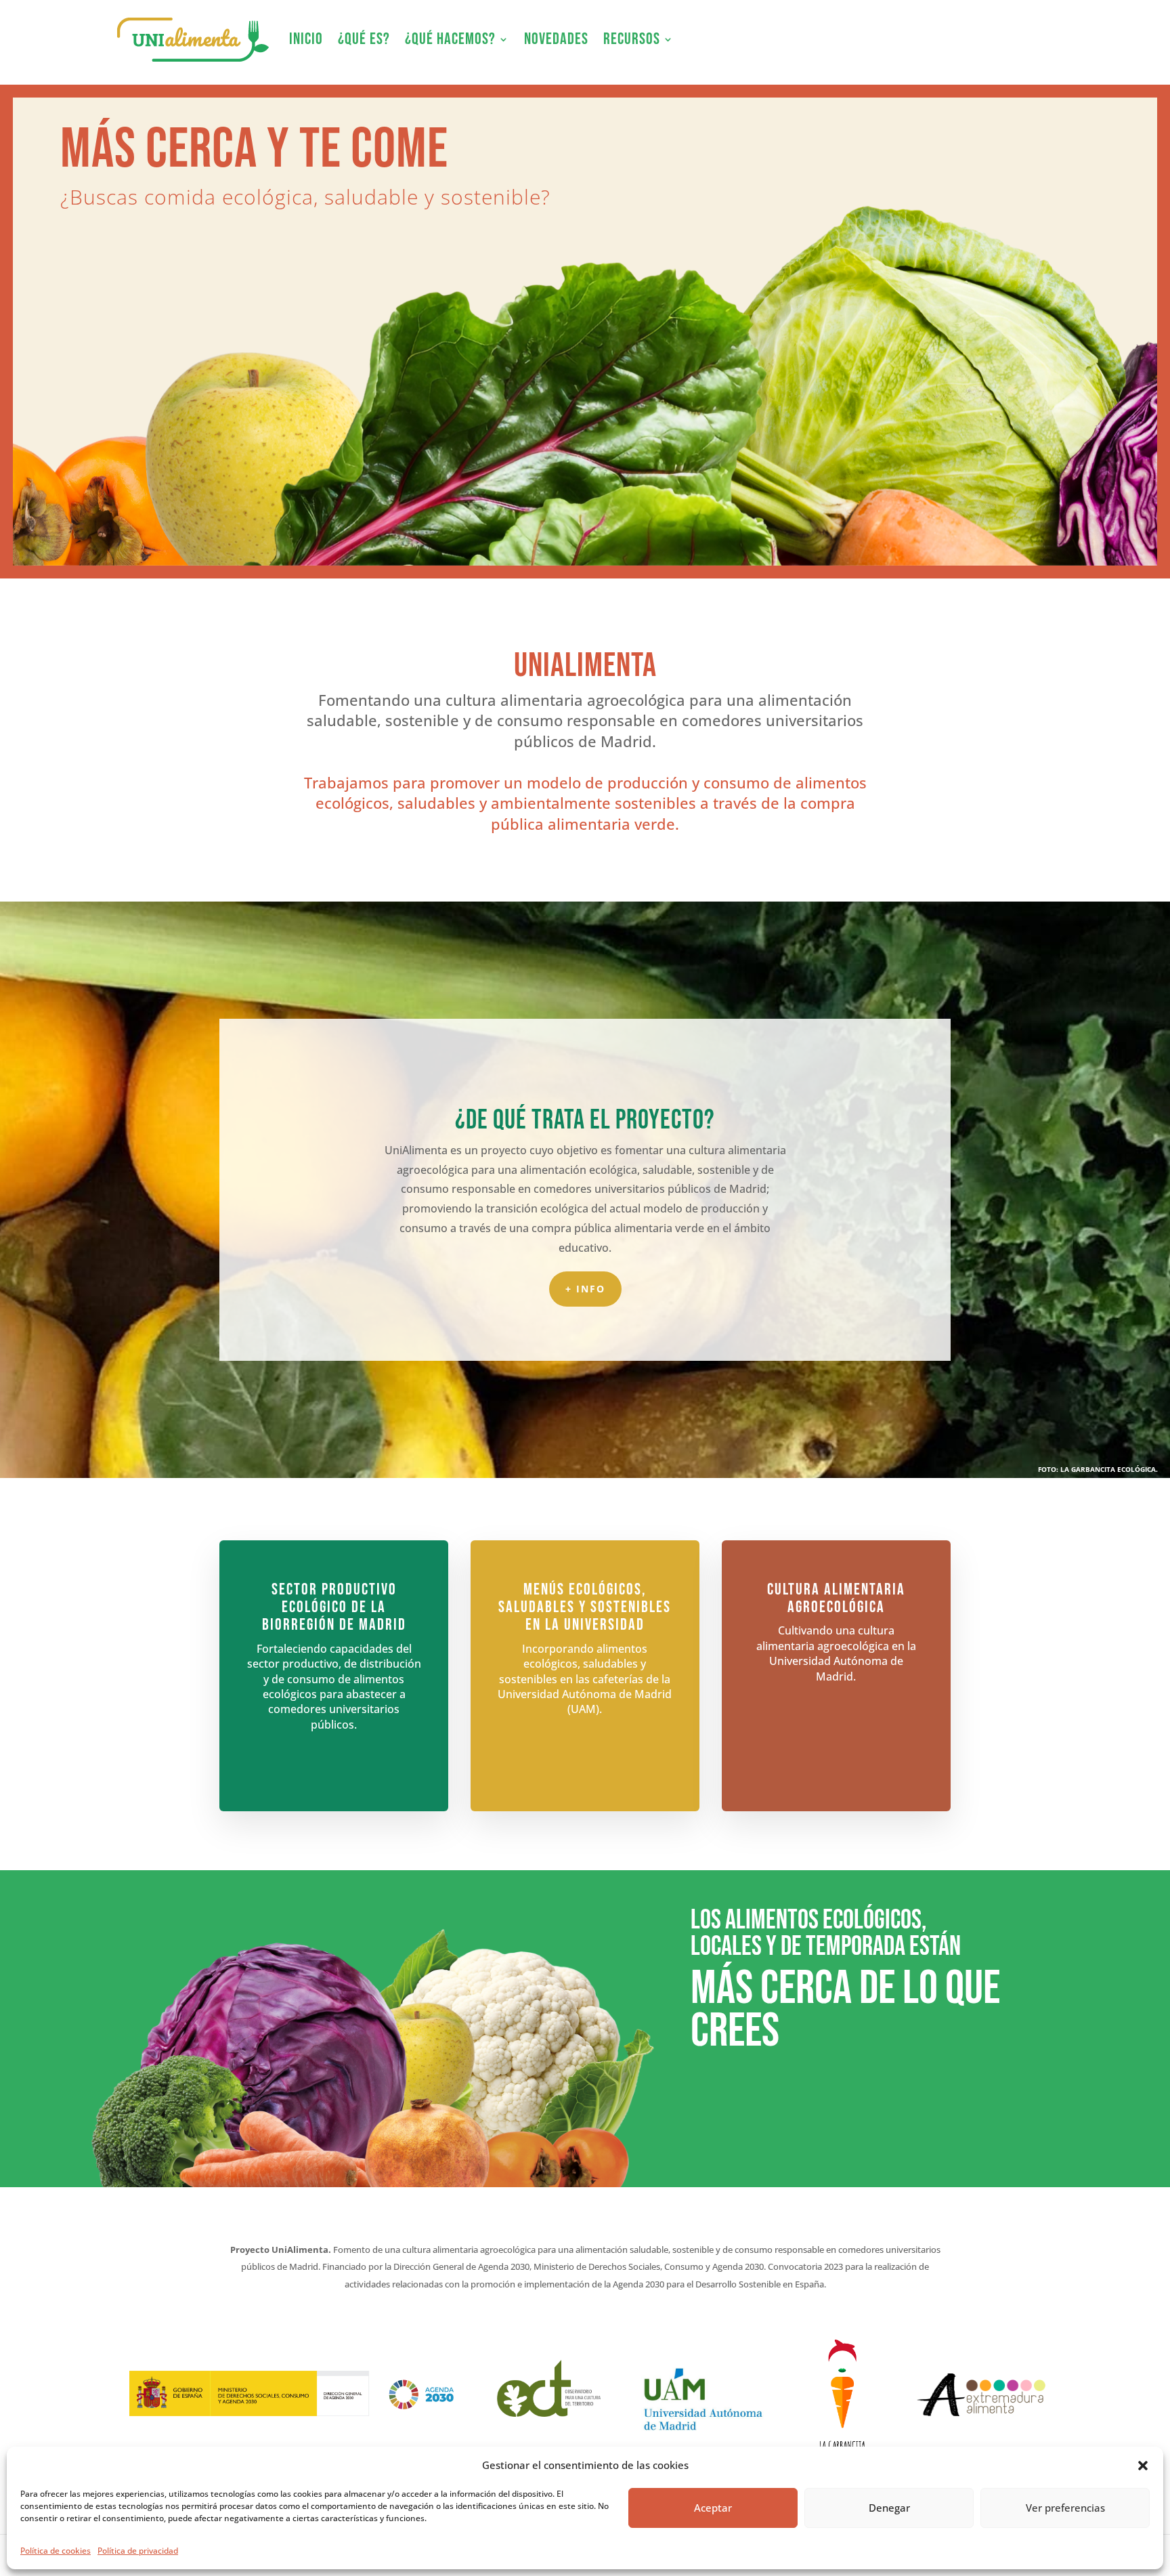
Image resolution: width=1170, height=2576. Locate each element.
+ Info (585, 1289)
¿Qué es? (364, 39)
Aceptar (713, 2508)
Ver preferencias (1065, 2508)
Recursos (632, 39)
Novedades (556, 39)
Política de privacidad (138, 2551)
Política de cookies (56, 2551)
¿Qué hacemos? (450, 39)
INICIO (306, 39)
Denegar (889, 2508)
